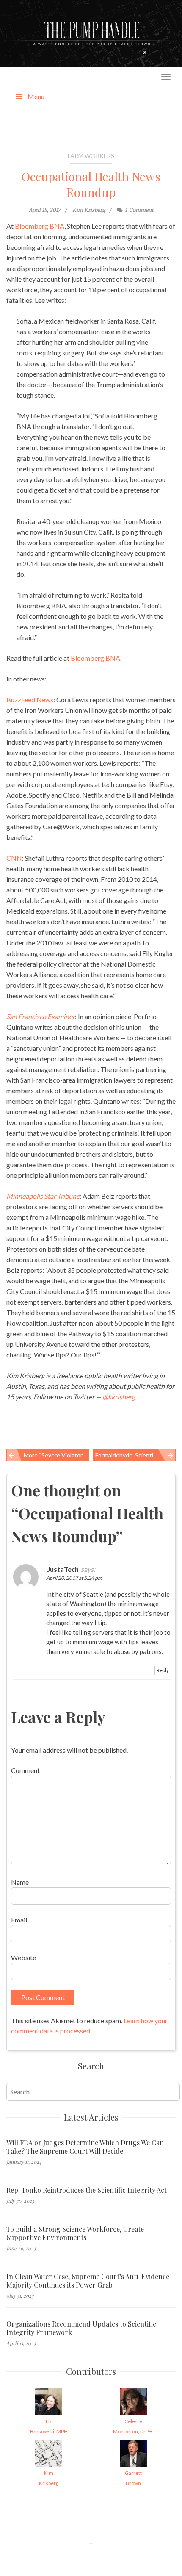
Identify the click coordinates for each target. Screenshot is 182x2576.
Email (19, 1920)
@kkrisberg (119, 1397)
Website (23, 1957)
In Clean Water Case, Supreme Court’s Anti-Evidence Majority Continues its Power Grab (88, 2281)
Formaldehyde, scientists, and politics (135, 1455)
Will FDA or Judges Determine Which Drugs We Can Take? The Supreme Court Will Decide (85, 2147)
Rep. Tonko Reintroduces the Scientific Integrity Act (87, 2190)
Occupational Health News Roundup (91, 184)
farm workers (91, 156)
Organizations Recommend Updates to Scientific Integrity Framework (81, 2328)
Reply (163, 1670)
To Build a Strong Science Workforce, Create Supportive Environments (75, 2233)
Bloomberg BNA (40, 226)
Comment (25, 1770)
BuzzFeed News (30, 699)
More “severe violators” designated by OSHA (57, 1455)
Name (20, 1882)
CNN (14, 858)
